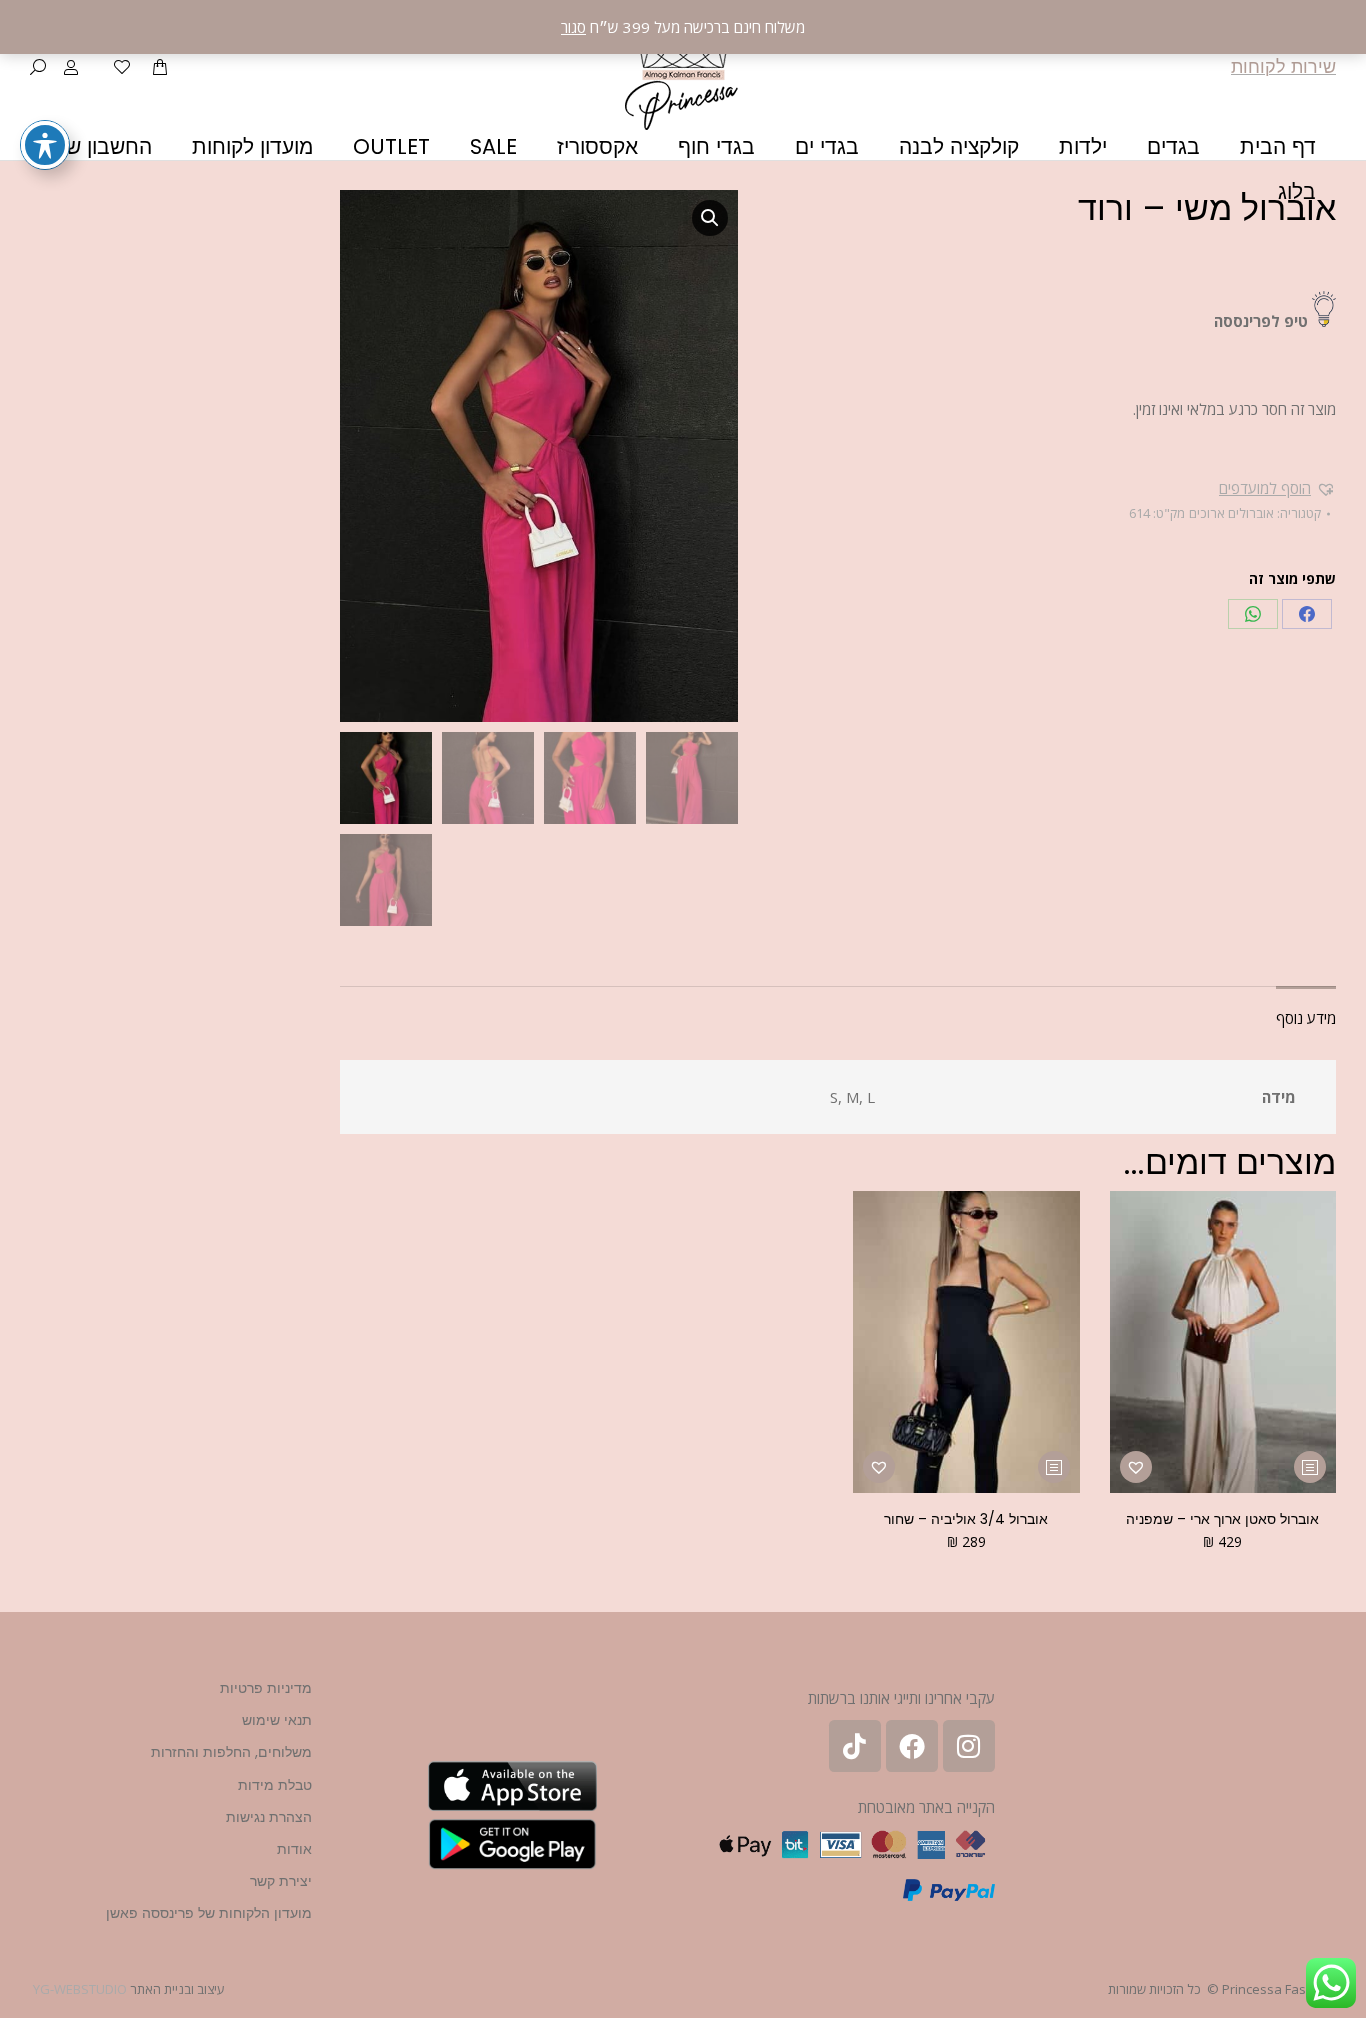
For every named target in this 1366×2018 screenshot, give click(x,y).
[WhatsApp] (1253, 614)
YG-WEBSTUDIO (80, 1989)
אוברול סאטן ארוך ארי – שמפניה (1222, 1519)
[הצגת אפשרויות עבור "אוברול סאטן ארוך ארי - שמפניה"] (1310, 1467)
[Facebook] (1307, 614)
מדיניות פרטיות (266, 1688)
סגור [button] (573, 27)
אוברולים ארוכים (1231, 513)
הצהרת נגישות (269, 1817)
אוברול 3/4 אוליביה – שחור (966, 1519)
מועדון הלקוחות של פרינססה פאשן (209, 1913)
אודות (294, 1849)
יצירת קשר (281, 1881)
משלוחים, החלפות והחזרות (231, 1752)
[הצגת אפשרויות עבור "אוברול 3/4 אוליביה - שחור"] (1054, 1467)
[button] (1277, 488)
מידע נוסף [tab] (1306, 1018)
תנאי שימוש (277, 1720)
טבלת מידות (275, 1785)
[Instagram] (969, 1746)
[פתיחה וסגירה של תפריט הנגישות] (45, 145)
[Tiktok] (855, 1746)
